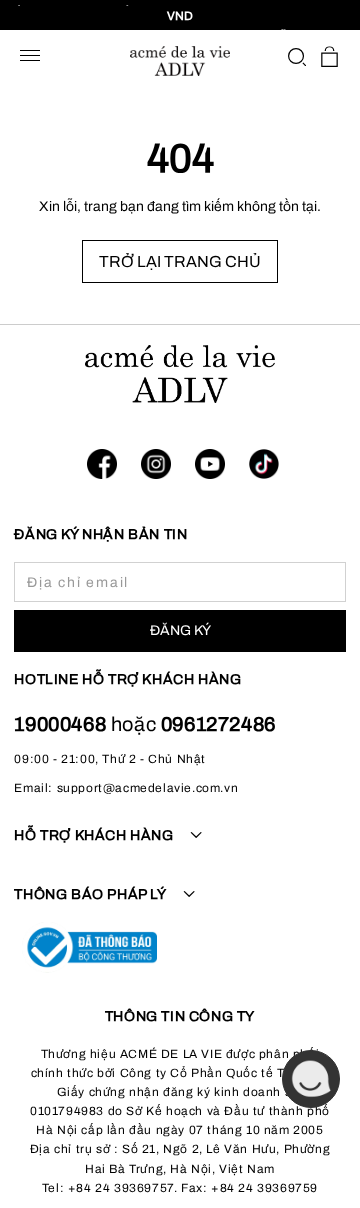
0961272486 (218, 724)
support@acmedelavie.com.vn (148, 788)
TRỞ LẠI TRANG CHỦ (180, 261)
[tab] (179, 847)
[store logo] (180, 61)
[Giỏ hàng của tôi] (329, 56)
